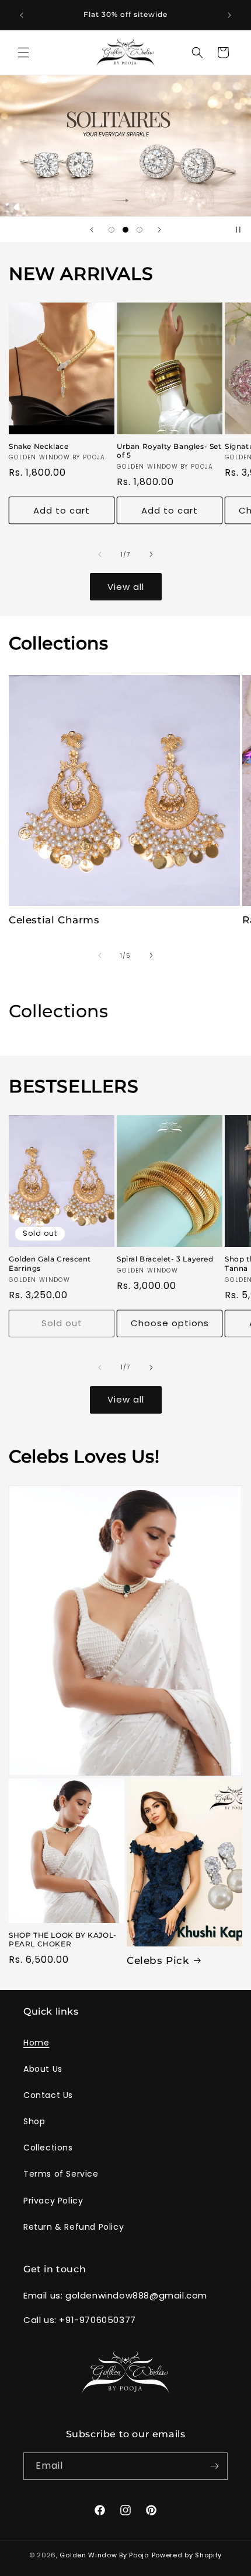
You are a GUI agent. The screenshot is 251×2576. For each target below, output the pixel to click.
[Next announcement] (229, 15)
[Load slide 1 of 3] (111, 230)
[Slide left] (100, 554)
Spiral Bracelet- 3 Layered (165, 1259)
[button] (23, 52)
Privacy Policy (53, 2201)
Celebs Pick (158, 1960)
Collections (48, 2148)
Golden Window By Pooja (104, 2555)
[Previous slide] (92, 230)
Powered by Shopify (187, 2555)
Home (36, 2043)
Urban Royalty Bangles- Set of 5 (169, 451)
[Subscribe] (214, 2466)
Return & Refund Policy (74, 2227)
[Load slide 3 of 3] (140, 230)
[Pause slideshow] (238, 230)
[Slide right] (151, 554)
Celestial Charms (54, 920)
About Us (43, 2069)
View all (126, 587)
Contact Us (48, 2095)
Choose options (170, 1323)
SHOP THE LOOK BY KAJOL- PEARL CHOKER (63, 1940)
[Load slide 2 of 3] (125, 230)
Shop (34, 2121)
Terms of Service (61, 2174)
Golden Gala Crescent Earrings (50, 1264)
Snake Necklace (39, 446)
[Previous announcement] (22, 15)
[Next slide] (159, 230)
